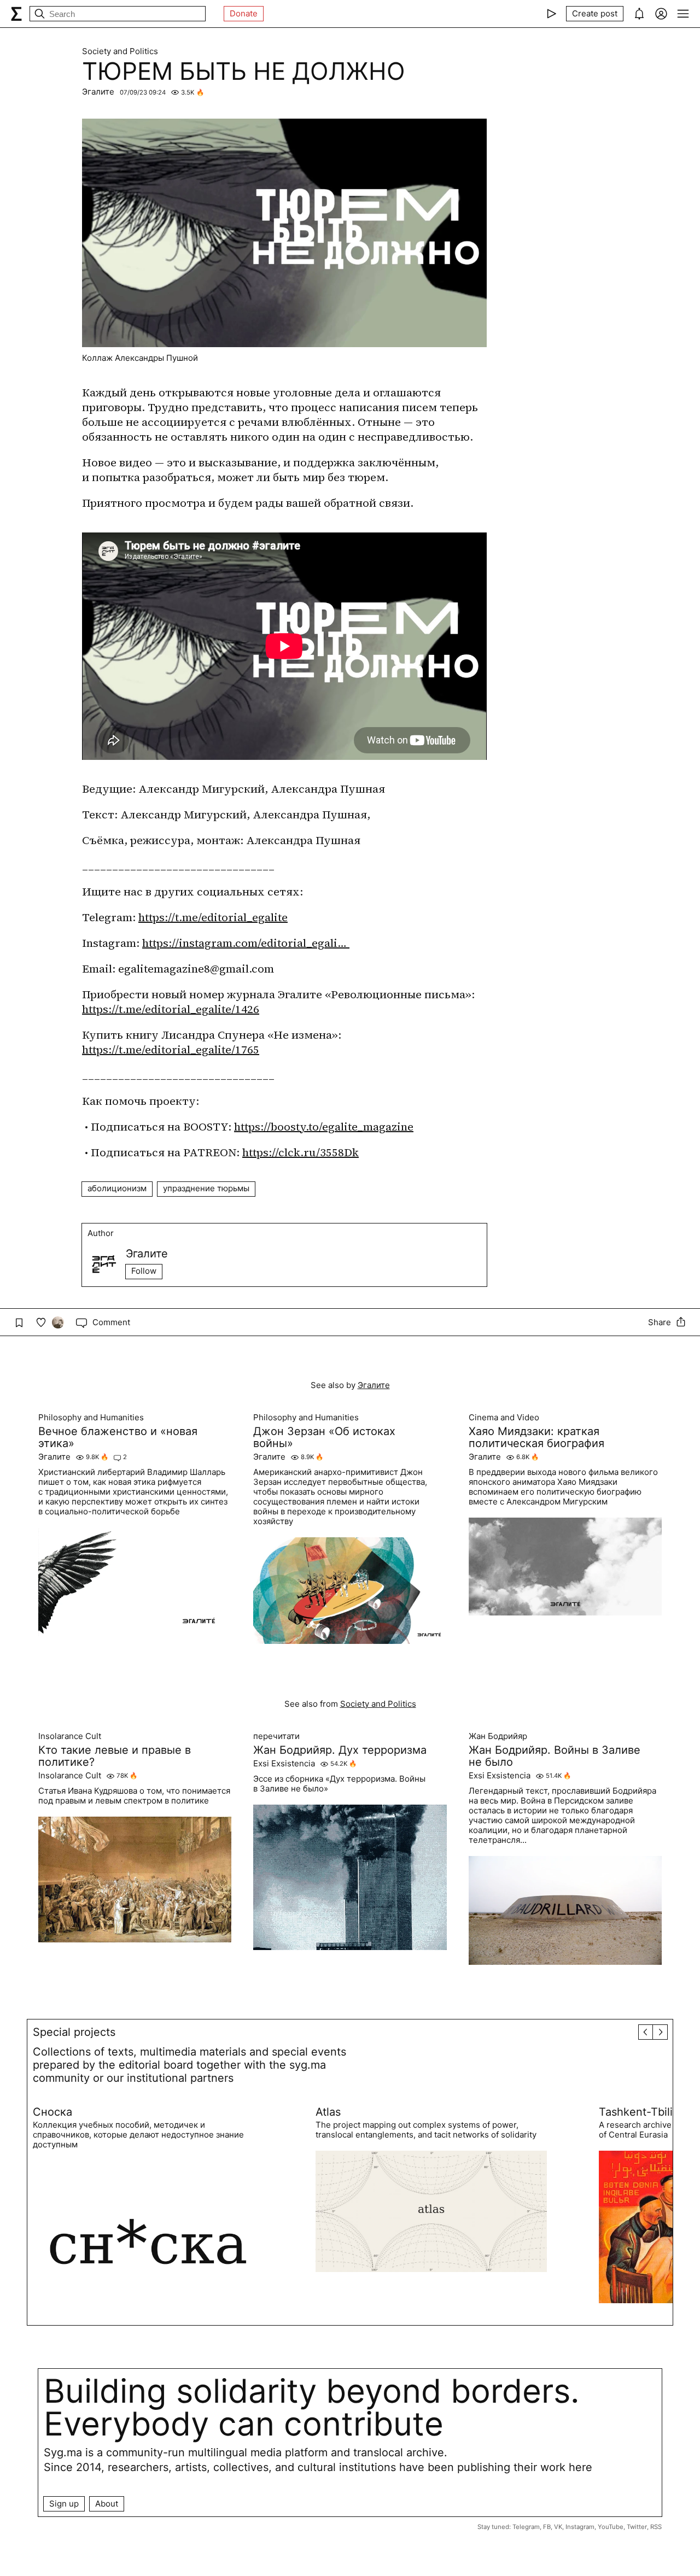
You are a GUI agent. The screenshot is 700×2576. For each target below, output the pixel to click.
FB (547, 2527)
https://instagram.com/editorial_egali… (246, 943)
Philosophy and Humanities (91, 1418)
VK (558, 2527)
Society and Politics (120, 51)
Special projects (74, 2032)
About (107, 2504)
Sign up (64, 2504)
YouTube (611, 2527)
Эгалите (98, 92)
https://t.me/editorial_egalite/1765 (171, 1050)
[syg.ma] (16, 14)
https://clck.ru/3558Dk (301, 1152)
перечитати (276, 1736)
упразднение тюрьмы (206, 1188)
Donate (244, 13)
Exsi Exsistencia (284, 1764)
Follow (144, 1271)
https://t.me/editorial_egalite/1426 (171, 1009)
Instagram (580, 2527)
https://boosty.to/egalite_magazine (324, 1127)
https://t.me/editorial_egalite (213, 917)
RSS (656, 2527)
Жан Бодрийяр (498, 1736)
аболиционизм (117, 1188)
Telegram (526, 2527)
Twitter (637, 2527)
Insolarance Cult (70, 1736)
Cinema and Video (504, 1418)
